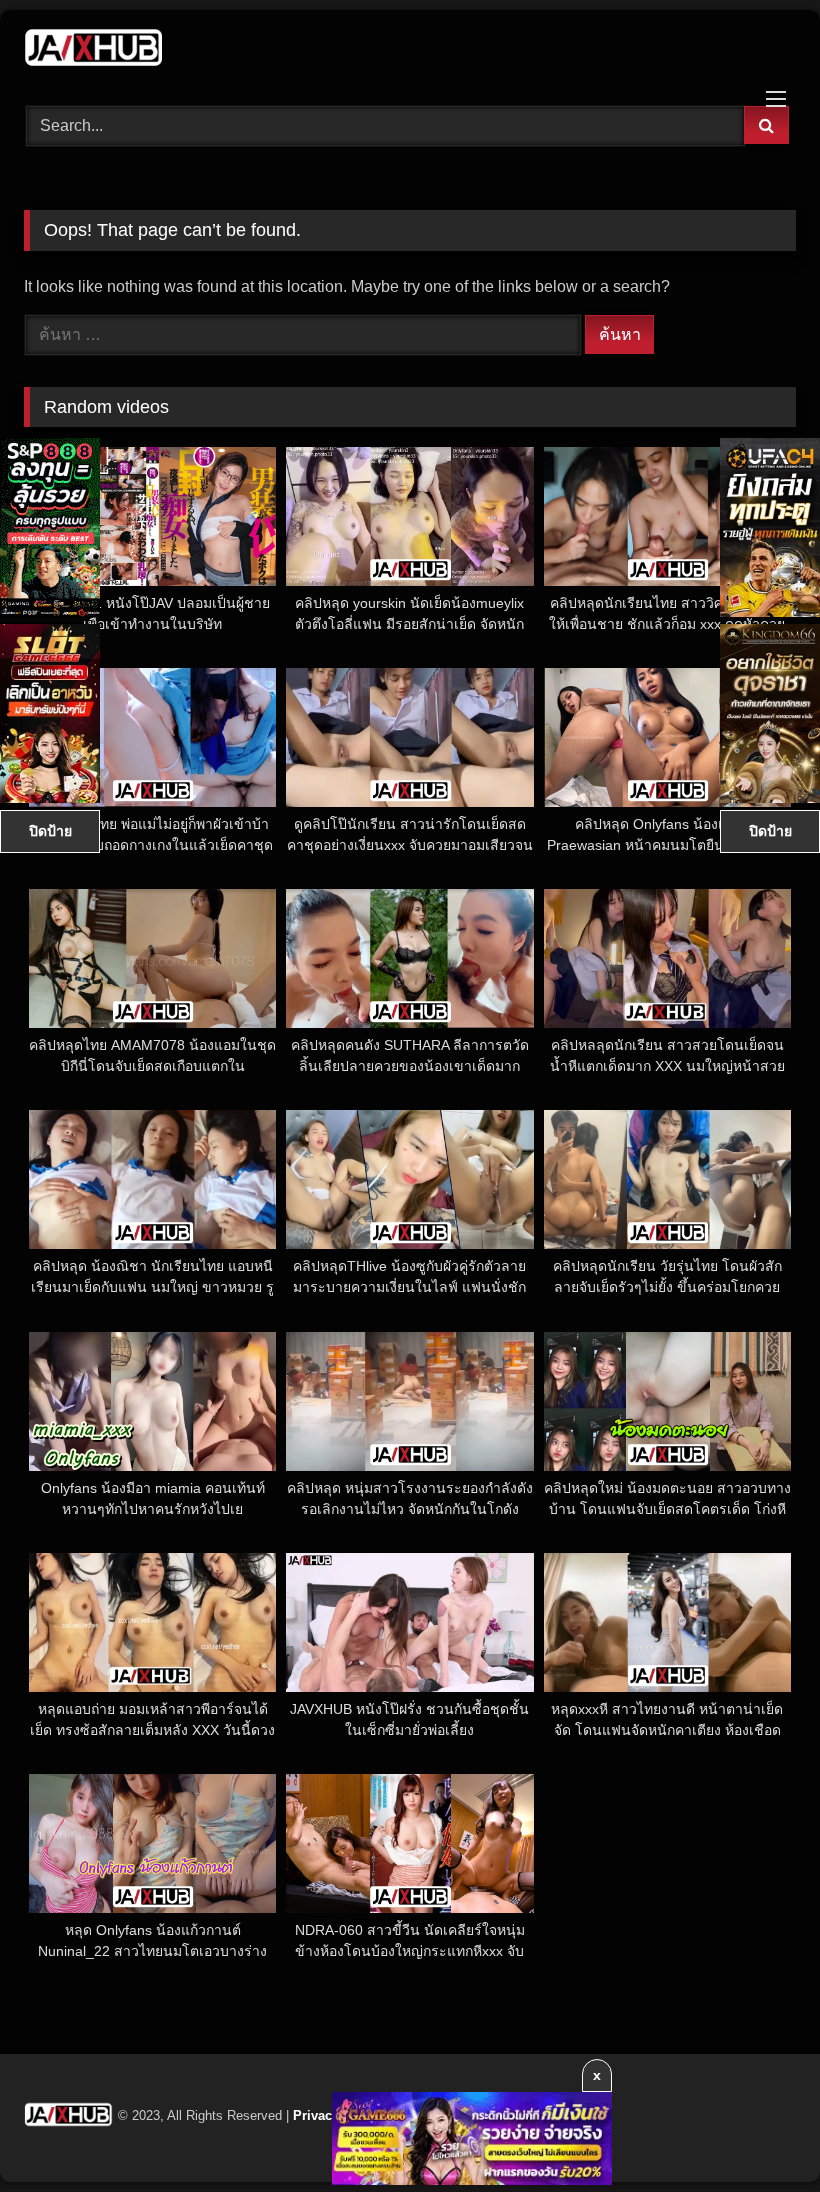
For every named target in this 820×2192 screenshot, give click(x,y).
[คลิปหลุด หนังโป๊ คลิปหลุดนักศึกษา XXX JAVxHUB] (410, 51)
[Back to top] (758, 2132)
